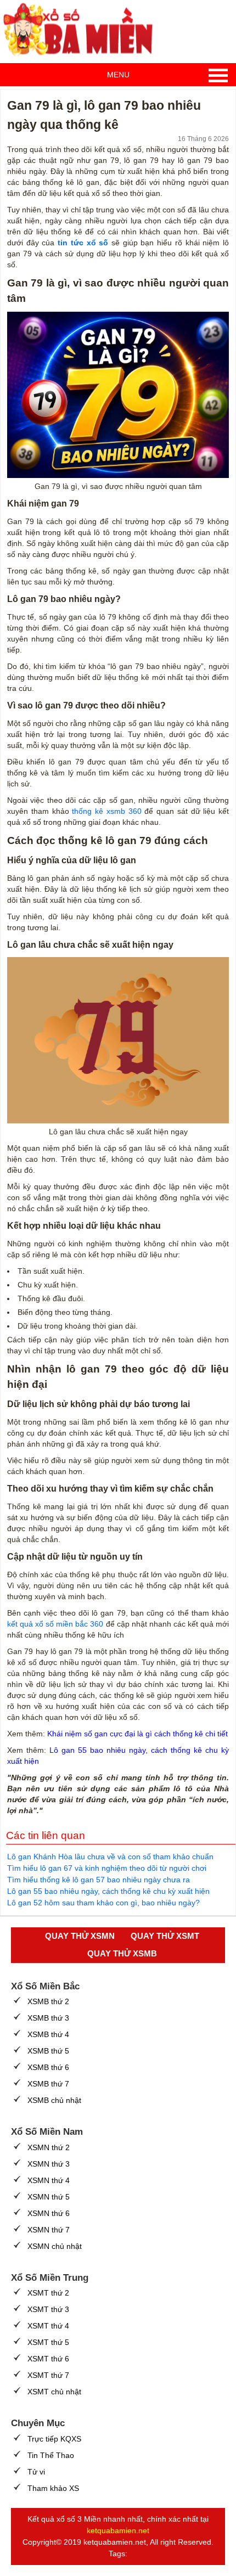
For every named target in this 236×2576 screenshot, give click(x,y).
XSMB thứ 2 (48, 2001)
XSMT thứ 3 (48, 2309)
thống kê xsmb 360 (106, 811)
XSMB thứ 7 (48, 2084)
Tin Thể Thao (51, 2455)
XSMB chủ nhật (54, 2100)
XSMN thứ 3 (49, 2164)
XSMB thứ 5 (48, 2051)
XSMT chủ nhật (54, 2392)
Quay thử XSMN (80, 1936)
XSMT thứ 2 (48, 2293)
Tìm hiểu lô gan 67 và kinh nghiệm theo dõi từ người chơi (107, 1868)
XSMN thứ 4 (49, 2180)
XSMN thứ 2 (49, 2147)
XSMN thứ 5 (49, 2197)
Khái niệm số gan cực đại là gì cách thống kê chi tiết (137, 1734)
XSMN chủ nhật (55, 2246)
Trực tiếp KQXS (54, 2439)
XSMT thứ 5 (48, 2342)
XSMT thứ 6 (48, 2359)
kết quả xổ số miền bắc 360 (55, 1624)
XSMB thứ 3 (48, 2018)
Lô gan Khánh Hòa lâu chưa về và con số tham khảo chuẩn (110, 1857)
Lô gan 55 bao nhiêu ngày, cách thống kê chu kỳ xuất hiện (108, 1891)
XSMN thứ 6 (49, 2213)
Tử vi (36, 2472)
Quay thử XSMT (165, 1936)
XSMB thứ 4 (48, 2034)
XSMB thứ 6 (48, 2067)
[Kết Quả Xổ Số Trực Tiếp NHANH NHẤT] (82, 30)
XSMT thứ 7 (48, 2375)
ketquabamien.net (118, 2530)
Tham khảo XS (53, 2488)
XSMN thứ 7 (49, 2230)
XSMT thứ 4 (48, 2326)
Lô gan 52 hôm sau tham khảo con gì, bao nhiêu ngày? (103, 1903)
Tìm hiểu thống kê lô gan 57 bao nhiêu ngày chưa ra (99, 1880)
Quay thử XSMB (122, 1953)
